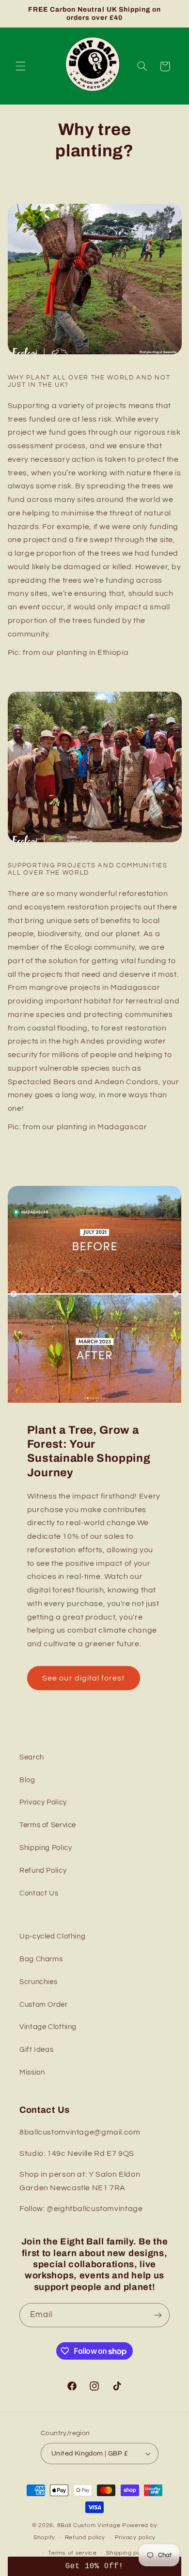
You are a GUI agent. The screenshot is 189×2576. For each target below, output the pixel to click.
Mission (32, 2072)
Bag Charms (41, 1959)
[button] (20, 66)
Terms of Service (48, 1825)
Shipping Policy (46, 1848)
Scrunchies (38, 1982)
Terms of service (72, 2553)
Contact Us (39, 1893)
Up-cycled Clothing (52, 1936)
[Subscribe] (158, 2315)
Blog (27, 1780)
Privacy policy (135, 2538)
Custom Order (44, 2005)
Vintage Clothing (48, 2027)
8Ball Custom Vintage (90, 2525)
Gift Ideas (36, 2050)
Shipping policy (128, 2553)
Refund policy (85, 2538)
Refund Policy (43, 1871)
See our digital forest (83, 1678)
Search (32, 1757)
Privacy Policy (43, 1802)
